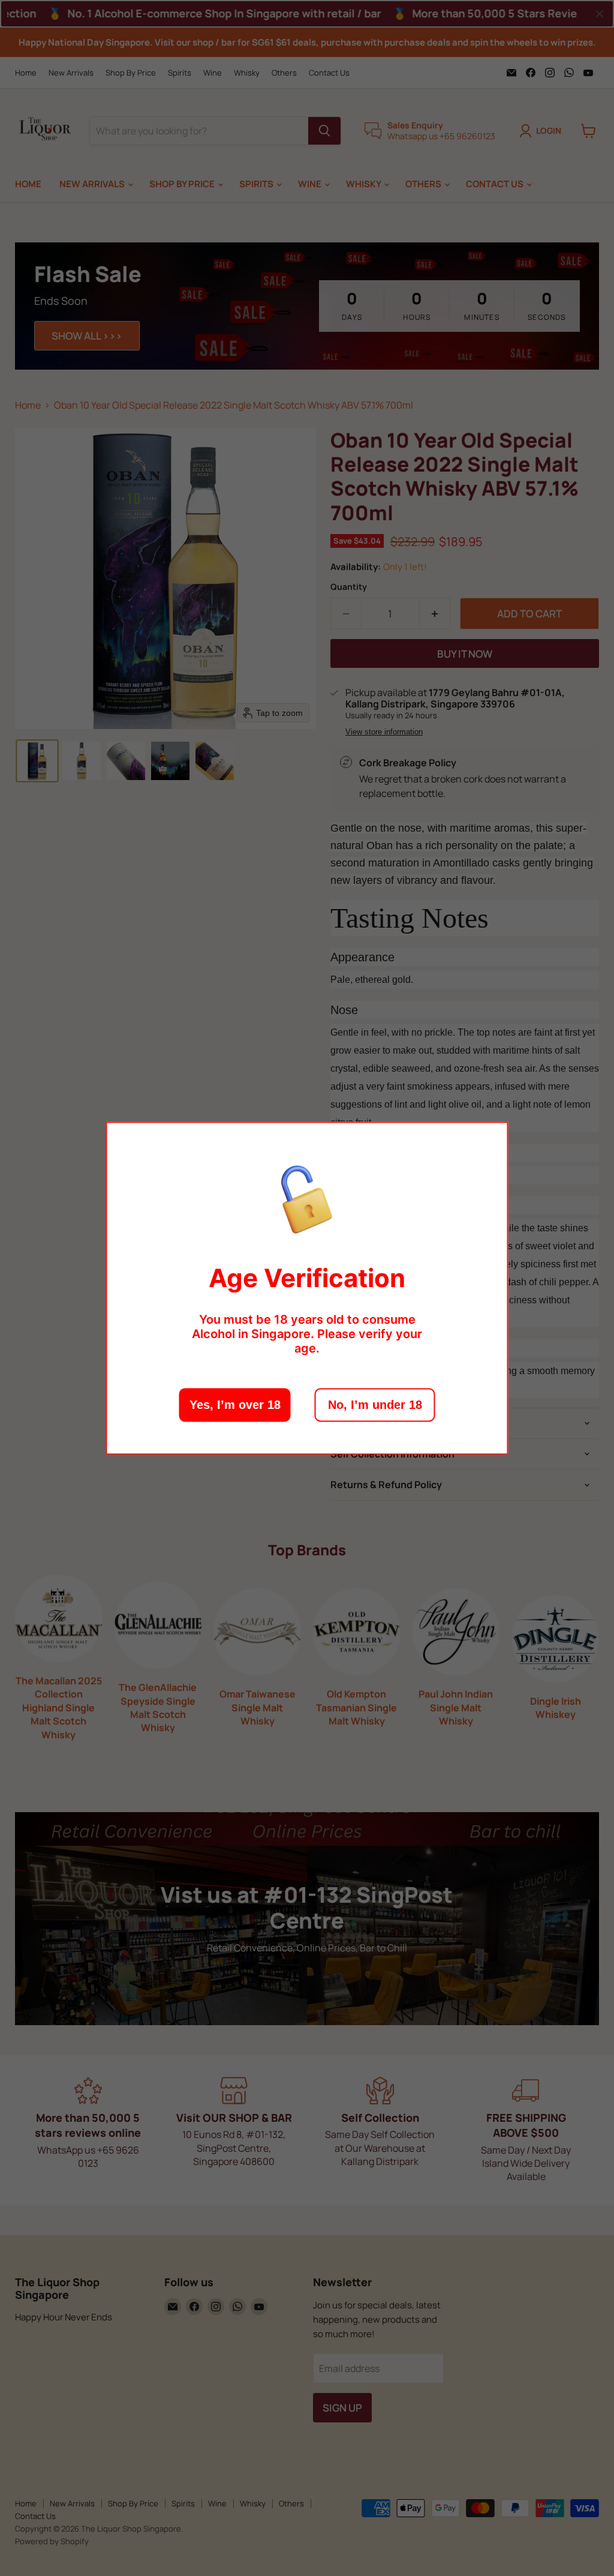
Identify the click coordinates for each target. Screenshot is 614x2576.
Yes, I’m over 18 (235, 1405)
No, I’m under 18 (375, 1405)
